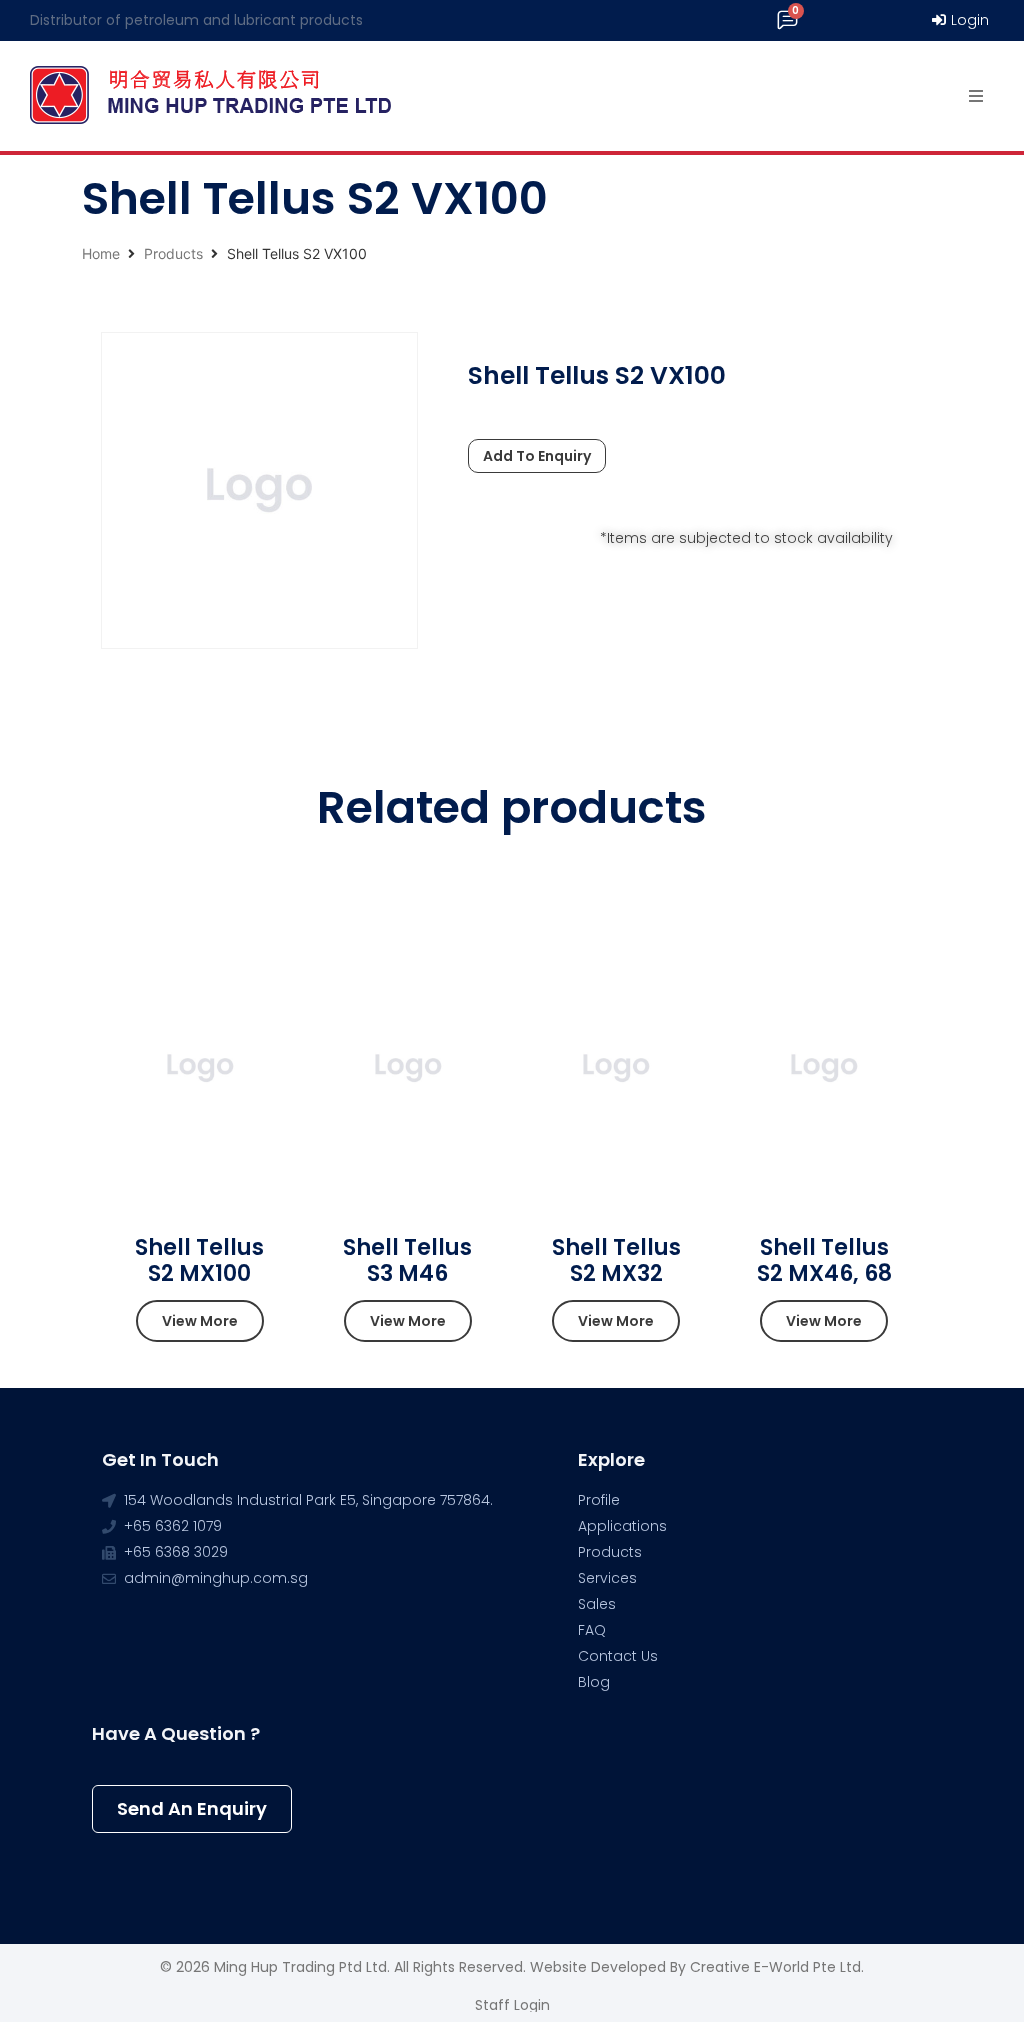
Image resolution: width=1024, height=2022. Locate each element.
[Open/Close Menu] (976, 96)
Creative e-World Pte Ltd (775, 1967)
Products (173, 253)
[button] (200, 1321)
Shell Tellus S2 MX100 (199, 1260)
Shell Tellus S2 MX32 (616, 1260)
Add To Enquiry (537, 456)
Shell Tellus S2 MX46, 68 (824, 1260)
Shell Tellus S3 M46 (407, 1260)
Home (101, 253)
